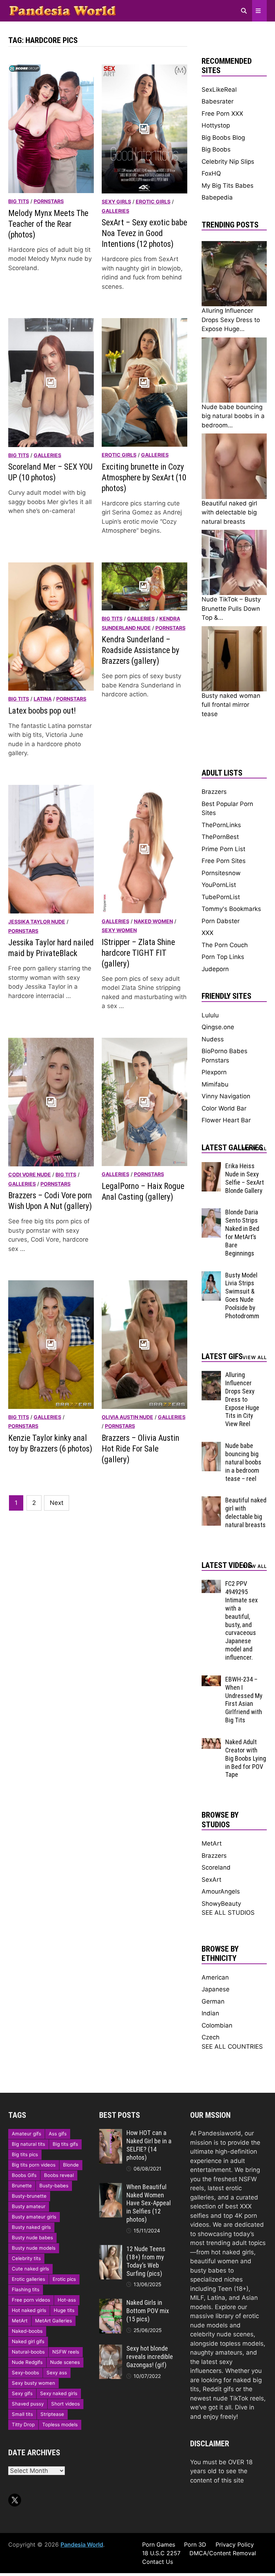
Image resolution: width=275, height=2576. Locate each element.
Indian (210, 2013)
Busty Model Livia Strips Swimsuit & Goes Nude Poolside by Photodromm (242, 1296)
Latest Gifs (222, 1356)
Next (57, 1503)
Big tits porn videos (34, 2165)
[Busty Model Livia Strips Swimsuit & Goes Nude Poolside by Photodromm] (211, 1276)
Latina (43, 699)
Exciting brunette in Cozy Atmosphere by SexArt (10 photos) (144, 478)
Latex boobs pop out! (42, 711)
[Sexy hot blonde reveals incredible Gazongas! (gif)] (111, 2349)
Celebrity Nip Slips (228, 162)
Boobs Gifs (24, 2175)
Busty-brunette (29, 2196)
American (215, 1977)
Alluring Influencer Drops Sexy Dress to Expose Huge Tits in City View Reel (242, 1399)
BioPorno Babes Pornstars (225, 1056)
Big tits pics (25, 2154)
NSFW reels (66, 2352)
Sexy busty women (33, 2383)
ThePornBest (220, 837)
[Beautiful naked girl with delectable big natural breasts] (211, 1501)
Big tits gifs (65, 2144)
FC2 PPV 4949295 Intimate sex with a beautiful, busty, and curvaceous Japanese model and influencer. (242, 1620)
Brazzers (214, 792)
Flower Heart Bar (226, 1120)
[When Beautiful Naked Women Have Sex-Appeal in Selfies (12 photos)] (111, 2187)
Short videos (66, 2404)
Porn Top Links (223, 957)
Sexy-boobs (25, 2373)
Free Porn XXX (222, 114)
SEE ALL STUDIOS (228, 1913)
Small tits (22, 2414)
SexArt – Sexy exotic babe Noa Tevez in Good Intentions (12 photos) (144, 233)
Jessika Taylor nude (37, 922)
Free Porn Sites (224, 861)
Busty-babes (54, 2186)
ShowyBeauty (221, 1904)
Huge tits (64, 2310)
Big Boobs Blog (223, 138)
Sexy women (119, 930)
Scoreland (216, 1867)
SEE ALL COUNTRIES (232, 2047)
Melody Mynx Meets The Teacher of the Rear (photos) (48, 224)
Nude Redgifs (27, 2362)
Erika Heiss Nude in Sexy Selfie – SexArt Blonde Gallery (245, 1178)
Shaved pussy (28, 2404)
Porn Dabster (221, 921)
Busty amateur (29, 2206)
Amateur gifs (26, 2134)
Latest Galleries (232, 1148)
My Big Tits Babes (228, 186)
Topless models (60, 2424)
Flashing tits (26, 2289)
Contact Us (158, 2562)
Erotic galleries (28, 2279)
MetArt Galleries (54, 2321)
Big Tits (19, 201)
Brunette (22, 2186)
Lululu (210, 1015)
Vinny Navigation (226, 1096)
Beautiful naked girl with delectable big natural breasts (246, 1512)
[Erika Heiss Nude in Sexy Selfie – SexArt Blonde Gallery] (211, 1166)
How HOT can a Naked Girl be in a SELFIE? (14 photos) (149, 2145)
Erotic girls (153, 202)
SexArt (211, 1880)
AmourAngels (221, 1891)
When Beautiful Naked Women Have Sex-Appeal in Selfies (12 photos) (149, 2203)
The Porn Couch (225, 945)
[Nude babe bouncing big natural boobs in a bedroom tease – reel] (211, 1446)
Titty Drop (23, 2424)
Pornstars (49, 201)
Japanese (216, 1989)
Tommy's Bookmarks (231, 909)
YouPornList (219, 885)
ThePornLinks (221, 825)
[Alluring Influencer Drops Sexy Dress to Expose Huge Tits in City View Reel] (211, 1375)
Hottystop (216, 125)
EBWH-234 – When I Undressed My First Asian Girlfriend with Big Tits (244, 1700)
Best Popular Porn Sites (227, 809)
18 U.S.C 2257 (161, 2553)
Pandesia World (82, 2544)
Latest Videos (227, 1565)
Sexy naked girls (59, 2393)
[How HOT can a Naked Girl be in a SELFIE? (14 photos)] (111, 2133)
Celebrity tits (26, 2258)
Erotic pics (64, 2279)
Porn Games (159, 2544)
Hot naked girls (29, 2310)
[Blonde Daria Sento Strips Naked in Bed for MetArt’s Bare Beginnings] (211, 1213)
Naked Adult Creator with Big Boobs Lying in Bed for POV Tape (246, 1758)
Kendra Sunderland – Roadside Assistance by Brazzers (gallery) (141, 650)
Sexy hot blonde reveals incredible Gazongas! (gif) (150, 2357)
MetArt (212, 1843)
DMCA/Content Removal (223, 2553)
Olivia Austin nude (127, 1417)
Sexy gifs (22, 2393)
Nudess (213, 1039)
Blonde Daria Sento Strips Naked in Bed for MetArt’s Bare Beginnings (242, 1232)
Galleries (115, 211)
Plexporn (214, 1072)
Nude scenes (65, 2362)
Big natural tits (28, 2144)
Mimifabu (215, 1084)
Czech (211, 2037)
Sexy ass (57, 2373)
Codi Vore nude (30, 1174)
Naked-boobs (27, 2331)
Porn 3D (195, 2544)
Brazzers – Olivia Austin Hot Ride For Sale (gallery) (141, 1449)
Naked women (153, 921)
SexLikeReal (219, 90)
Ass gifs (58, 2134)
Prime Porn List (223, 849)
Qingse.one (218, 1027)
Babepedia (217, 197)
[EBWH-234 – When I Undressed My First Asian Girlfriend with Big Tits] (211, 1680)
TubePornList (221, 897)
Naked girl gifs (28, 2341)
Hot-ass (67, 2300)
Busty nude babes (32, 2237)
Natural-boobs (28, 2352)
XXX (208, 933)
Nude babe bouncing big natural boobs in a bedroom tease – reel (243, 1462)
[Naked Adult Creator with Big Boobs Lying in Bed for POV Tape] (211, 1742)
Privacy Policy (235, 2544)
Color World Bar (224, 1108)
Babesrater (218, 101)
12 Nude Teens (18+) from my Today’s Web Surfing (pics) (146, 2261)
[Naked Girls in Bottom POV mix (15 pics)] (111, 2303)
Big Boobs (216, 149)
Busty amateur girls (34, 2217)
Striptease (52, 2414)
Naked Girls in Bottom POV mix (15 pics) (148, 2311)
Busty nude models (34, 2248)
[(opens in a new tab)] (51, 626)
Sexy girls (116, 202)
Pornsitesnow (221, 873)
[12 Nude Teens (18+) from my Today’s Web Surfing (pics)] (111, 2249)
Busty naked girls (31, 2227)
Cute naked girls (30, 2269)
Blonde (71, 2165)
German (213, 2001)
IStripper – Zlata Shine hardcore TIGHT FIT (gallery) (138, 953)
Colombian (217, 2025)
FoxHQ (211, 173)
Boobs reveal (59, 2175)
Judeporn (215, 969)
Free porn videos (31, 2300)
